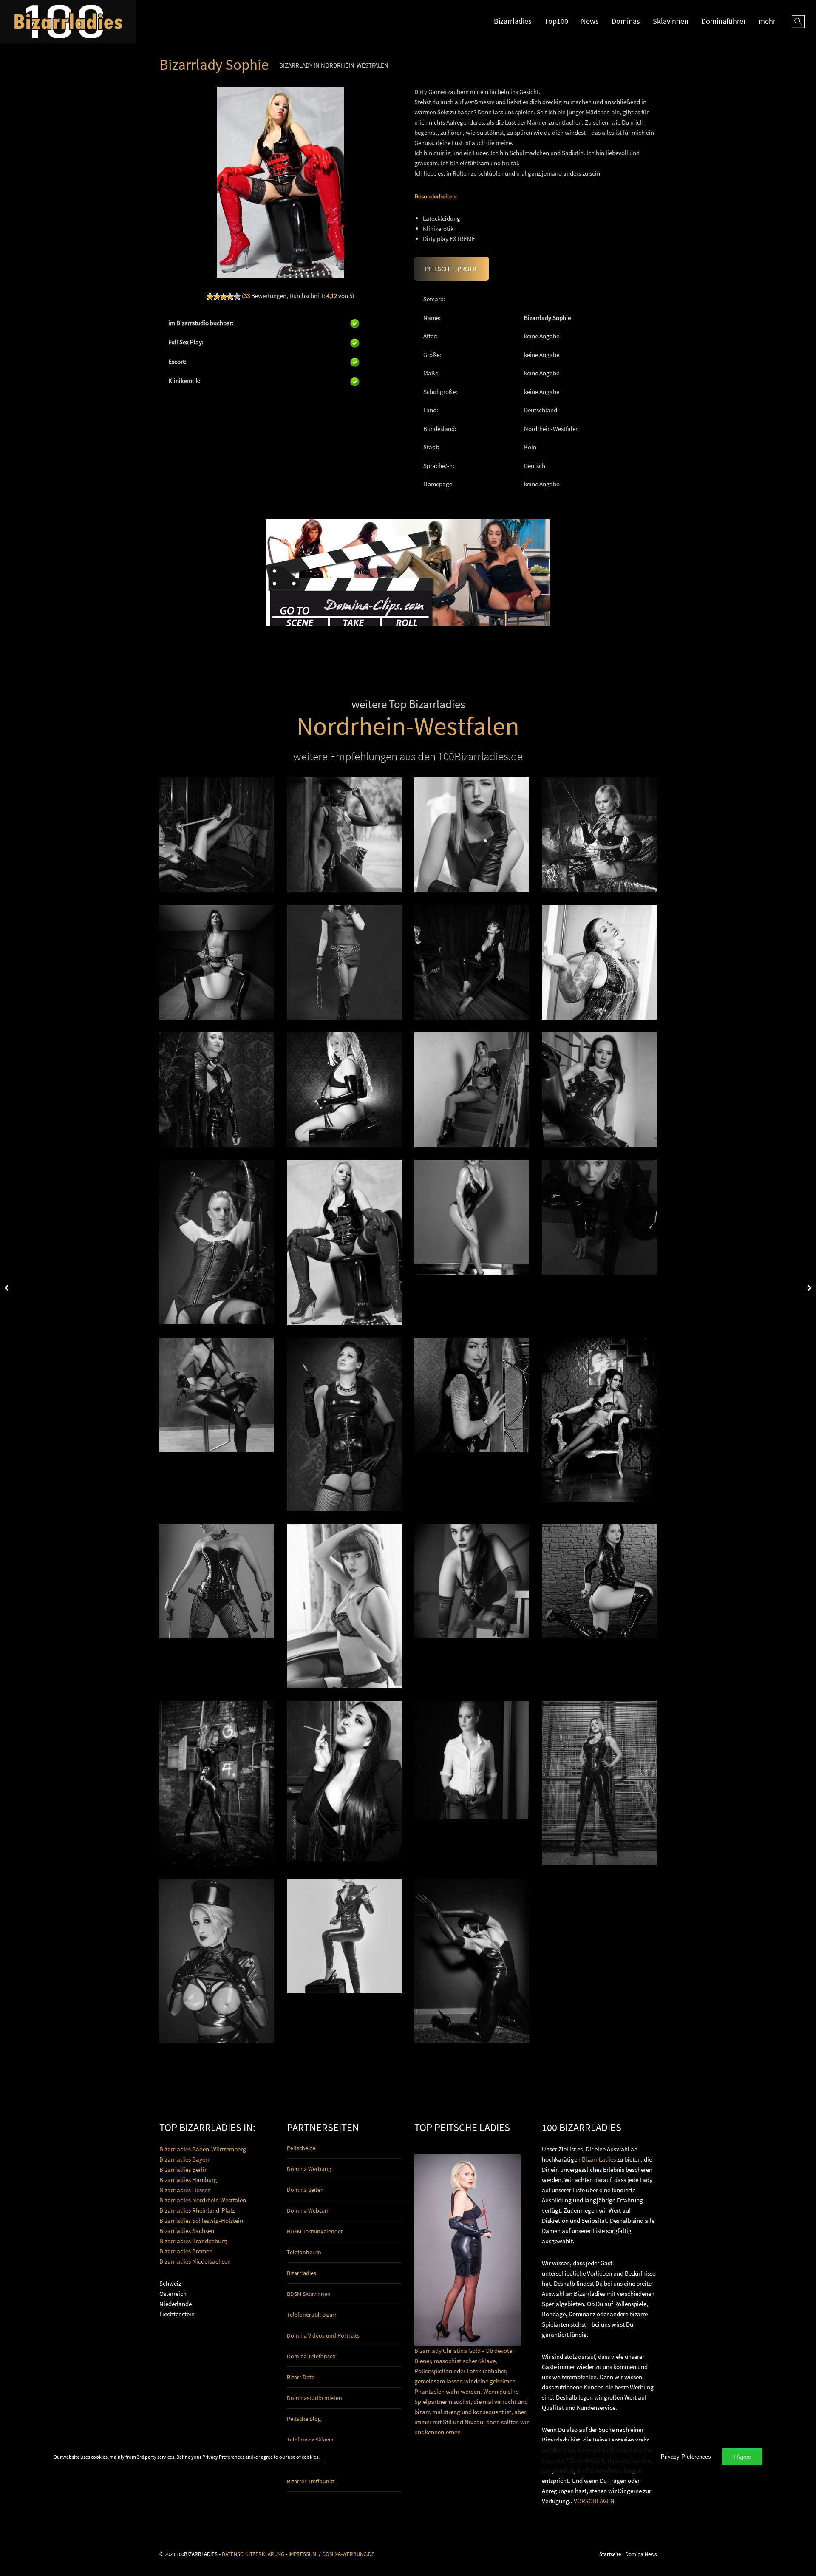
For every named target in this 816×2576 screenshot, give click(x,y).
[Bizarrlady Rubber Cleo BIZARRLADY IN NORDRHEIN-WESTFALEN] (217, 1961)
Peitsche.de (301, 2148)
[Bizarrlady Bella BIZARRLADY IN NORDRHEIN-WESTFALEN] (217, 1783)
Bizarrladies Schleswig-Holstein (201, 2220)
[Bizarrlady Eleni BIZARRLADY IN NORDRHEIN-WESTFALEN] (217, 962)
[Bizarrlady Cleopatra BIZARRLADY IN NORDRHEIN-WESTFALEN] (599, 1420)
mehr (767, 21)
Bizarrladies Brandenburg (193, 2241)
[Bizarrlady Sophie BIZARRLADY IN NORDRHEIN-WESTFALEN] (344, 1242)
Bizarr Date (301, 2377)
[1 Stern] (210, 296)
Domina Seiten (305, 2190)
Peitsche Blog (304, 2419)
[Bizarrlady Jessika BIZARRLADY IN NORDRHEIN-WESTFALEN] (472, 1217)
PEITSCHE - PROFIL (452, 269)
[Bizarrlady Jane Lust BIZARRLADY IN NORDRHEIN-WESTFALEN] (599, 1090)
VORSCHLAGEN (594, 2501)
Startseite (610, 2554)
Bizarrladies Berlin (184, 2169)
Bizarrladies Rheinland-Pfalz (197, 2210)
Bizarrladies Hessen (185, 2190)
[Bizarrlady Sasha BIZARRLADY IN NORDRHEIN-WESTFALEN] (472, 1760)
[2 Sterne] (217, 296)
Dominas (626, 21)
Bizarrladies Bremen (186, 2251)
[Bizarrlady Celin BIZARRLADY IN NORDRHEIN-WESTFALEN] (599, 1783)
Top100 (556, 21)
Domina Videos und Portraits (323, 2335)
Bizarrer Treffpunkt (311, 2481)
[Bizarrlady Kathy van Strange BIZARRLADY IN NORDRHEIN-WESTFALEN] (344, 1090)
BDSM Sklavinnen (309, 2294)
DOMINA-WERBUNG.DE (348, 2554)
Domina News (641, 2554)
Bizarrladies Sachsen (187, 2231)
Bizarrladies (513, 21)
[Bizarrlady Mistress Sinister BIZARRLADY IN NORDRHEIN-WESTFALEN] (599, 835)
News (590, 21)
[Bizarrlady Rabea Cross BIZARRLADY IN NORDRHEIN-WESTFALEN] (472, 835)
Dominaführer (724, 21)
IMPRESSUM (302, 2554)
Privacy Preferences (686, 2457)
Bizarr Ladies (599, 2159)
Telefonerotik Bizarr (312, 2315)
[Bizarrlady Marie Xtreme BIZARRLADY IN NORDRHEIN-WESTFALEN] (217, 1581)
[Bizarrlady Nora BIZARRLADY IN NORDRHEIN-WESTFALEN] (599, 1217)
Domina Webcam (308, 2210)
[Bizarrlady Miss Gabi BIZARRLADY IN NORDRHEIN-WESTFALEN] (472, 962)
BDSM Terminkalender (315, 2231)
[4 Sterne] (230, 296)
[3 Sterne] (224, 296)
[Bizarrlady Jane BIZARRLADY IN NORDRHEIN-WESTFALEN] (472, 1961)
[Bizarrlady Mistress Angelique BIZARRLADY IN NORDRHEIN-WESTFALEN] (472, 1395)
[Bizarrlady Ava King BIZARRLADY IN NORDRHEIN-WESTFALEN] (472, 1581)
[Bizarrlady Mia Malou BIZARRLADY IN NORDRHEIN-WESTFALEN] (217, 1242)
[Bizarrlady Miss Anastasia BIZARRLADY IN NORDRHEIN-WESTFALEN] (344, 835)
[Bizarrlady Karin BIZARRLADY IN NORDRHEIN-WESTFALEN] (344, 962)
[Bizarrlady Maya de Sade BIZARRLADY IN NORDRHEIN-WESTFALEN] (472, 1090)
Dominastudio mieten (314, 2398)
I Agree (742, 2457)
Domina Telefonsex (311, 2356)
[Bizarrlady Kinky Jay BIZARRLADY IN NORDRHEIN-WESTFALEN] (344, 1781)
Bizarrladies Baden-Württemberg (203, 2149)
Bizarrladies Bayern (185, 2159)
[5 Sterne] (237, 296)
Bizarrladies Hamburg (188, 2180)
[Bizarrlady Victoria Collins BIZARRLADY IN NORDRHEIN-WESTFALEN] (217, 1090)
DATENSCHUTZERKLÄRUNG (253, 2554)
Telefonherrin (304, 2252)
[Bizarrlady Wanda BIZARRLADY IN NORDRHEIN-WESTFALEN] (599, 1581)
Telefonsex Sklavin (310, 2440)
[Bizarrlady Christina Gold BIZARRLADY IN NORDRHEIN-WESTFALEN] (344, 1936)
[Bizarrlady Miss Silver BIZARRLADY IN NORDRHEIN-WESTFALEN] (344, 1606)
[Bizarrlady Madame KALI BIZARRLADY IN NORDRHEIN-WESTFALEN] (217, 1395)
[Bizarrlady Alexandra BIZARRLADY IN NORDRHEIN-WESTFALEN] (344, 1424)
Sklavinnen (671, 21)
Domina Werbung (309, 2169)
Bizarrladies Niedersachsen (195, 2261)
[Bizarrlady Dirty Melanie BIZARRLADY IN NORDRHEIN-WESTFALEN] (599, 962)
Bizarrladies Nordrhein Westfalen (203, 2200)
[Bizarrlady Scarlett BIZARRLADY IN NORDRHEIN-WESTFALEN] (217, 835)
